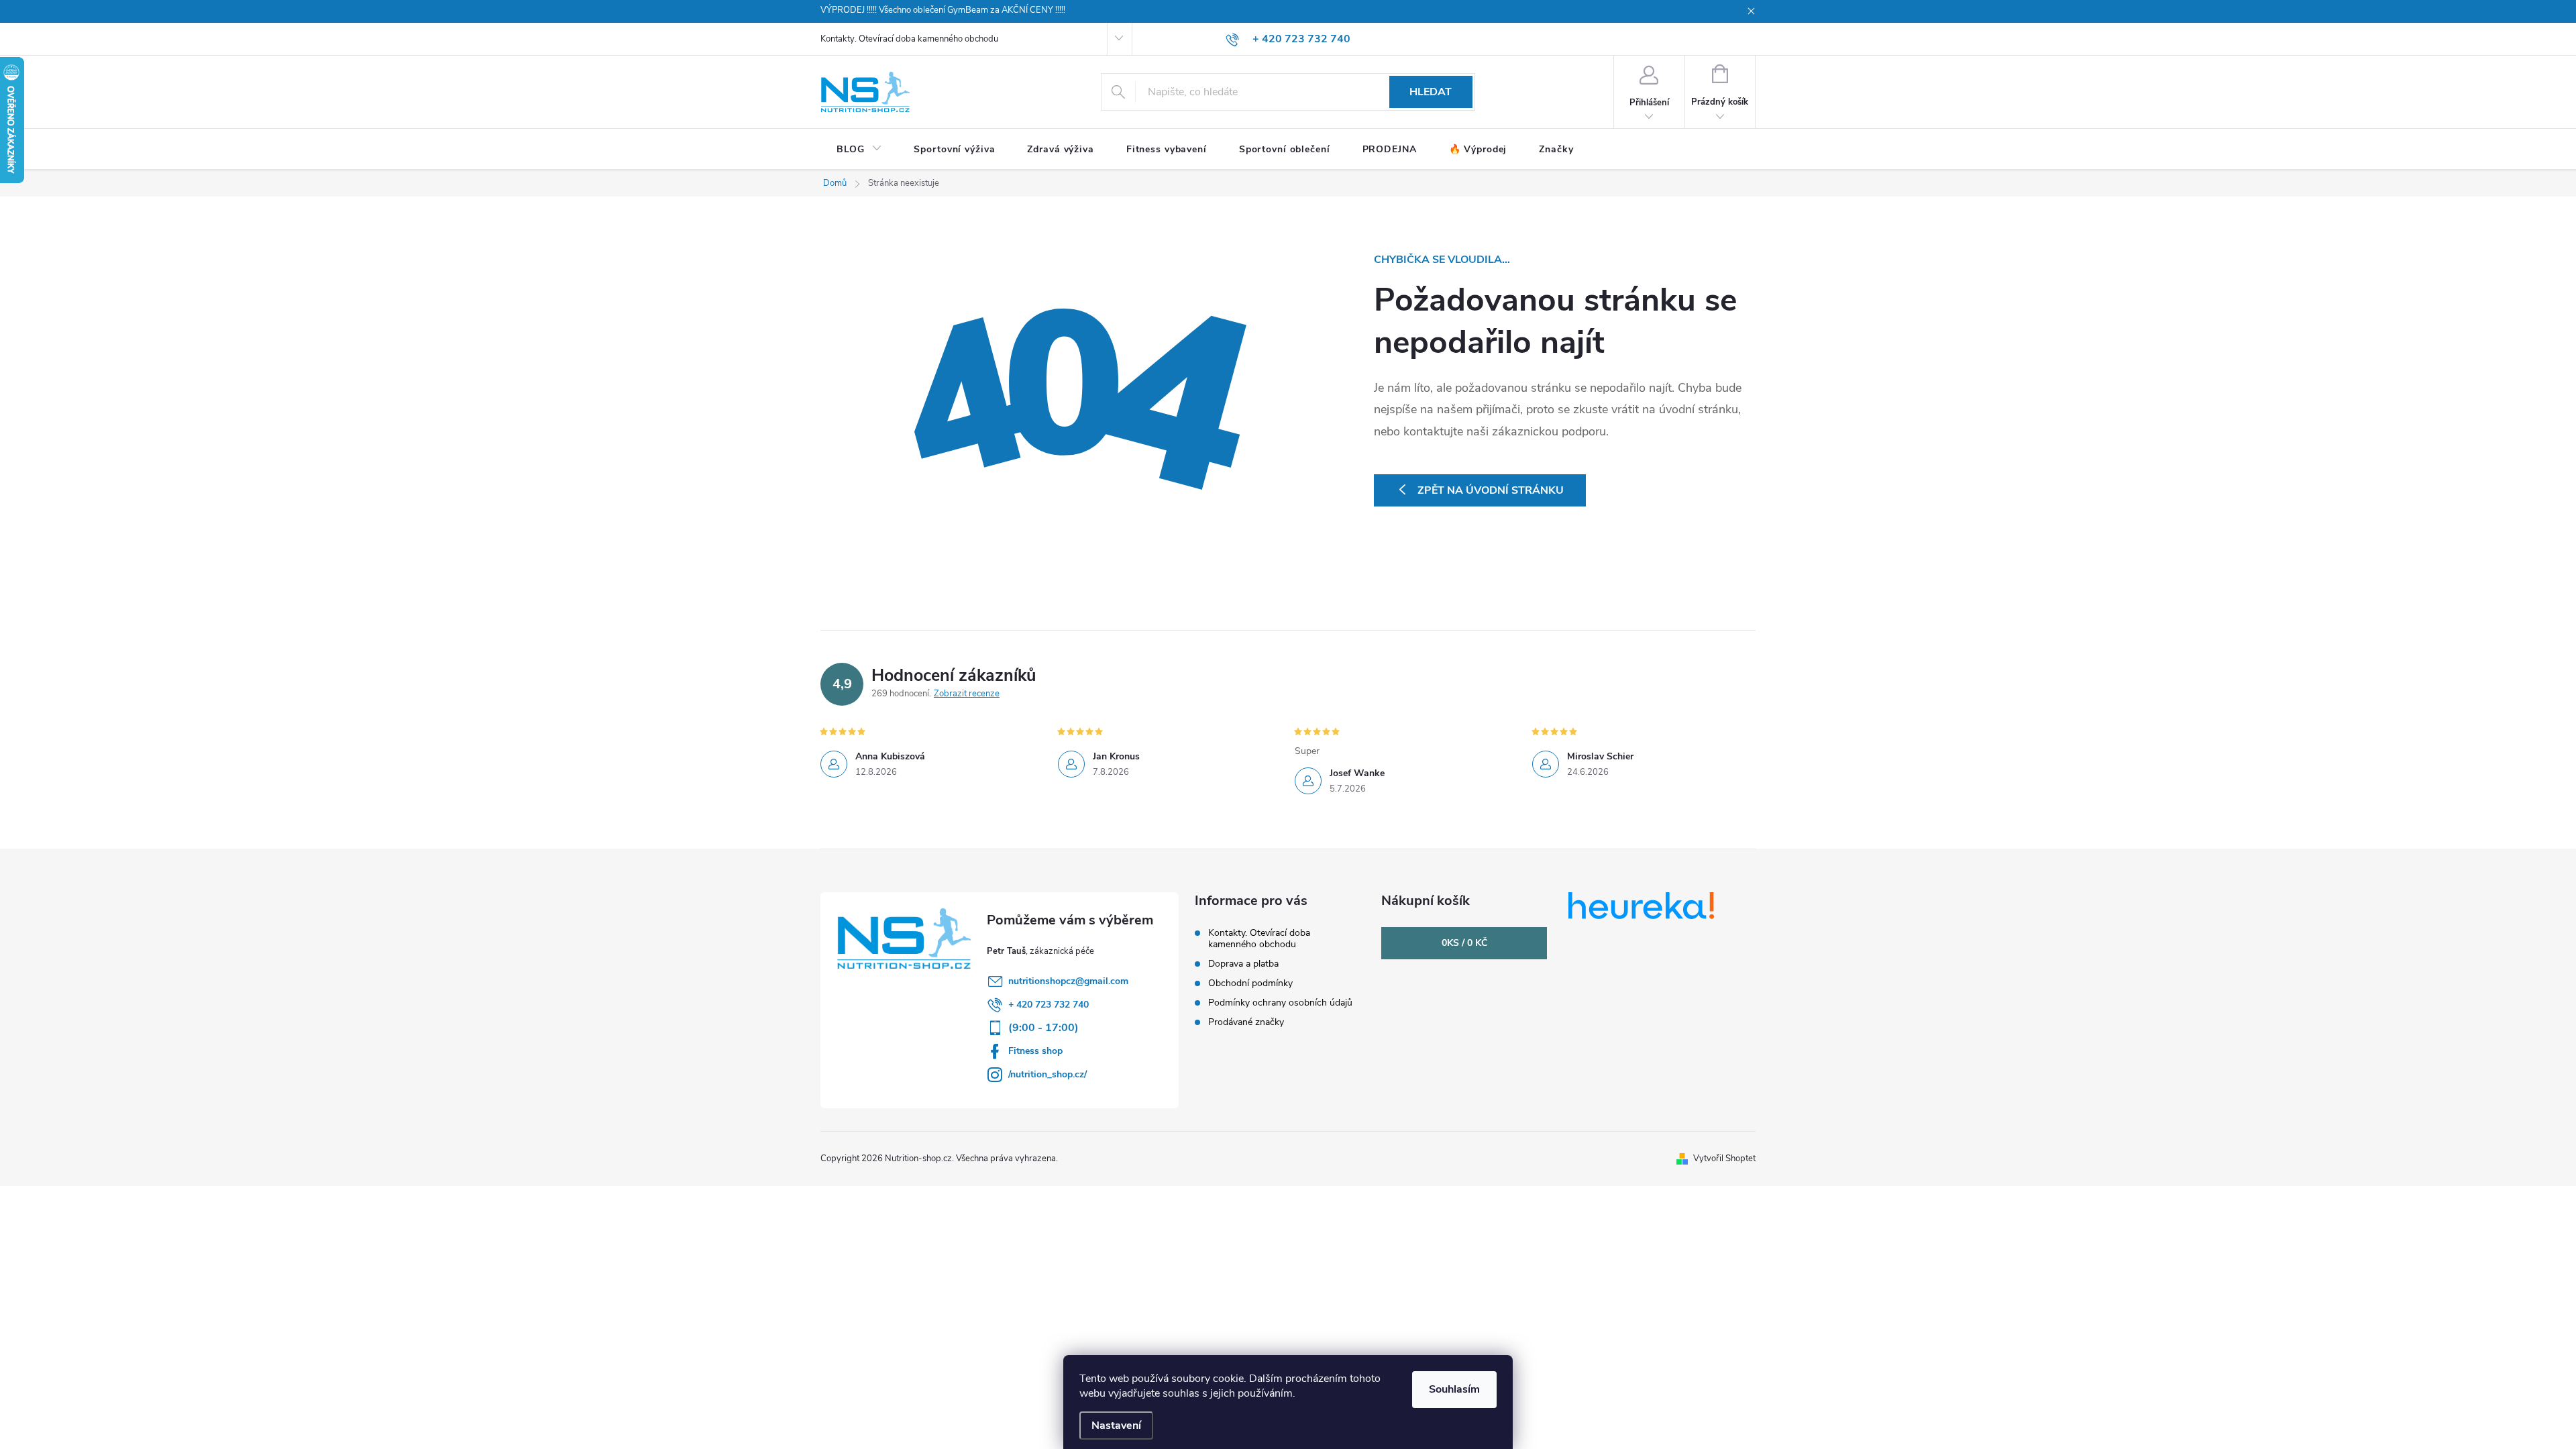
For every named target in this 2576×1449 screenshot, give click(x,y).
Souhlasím (1454, 1389)
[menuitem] (859, 150)
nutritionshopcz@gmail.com (1068, 981)
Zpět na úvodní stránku (1491, 490)
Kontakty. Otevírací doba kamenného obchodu (909, 39)
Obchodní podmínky (1250, 983)
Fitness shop (1035, 1051)
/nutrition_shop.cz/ (1048, 1074)
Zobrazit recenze (967, 694)
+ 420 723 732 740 (1049, 1005)
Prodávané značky (1246, 1022)
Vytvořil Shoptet (1724, 1159)
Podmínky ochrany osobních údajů (1280, 1003)
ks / (1464, 943)
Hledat (1431, 92)
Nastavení (1116, 1426)
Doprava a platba (1243, 964)
